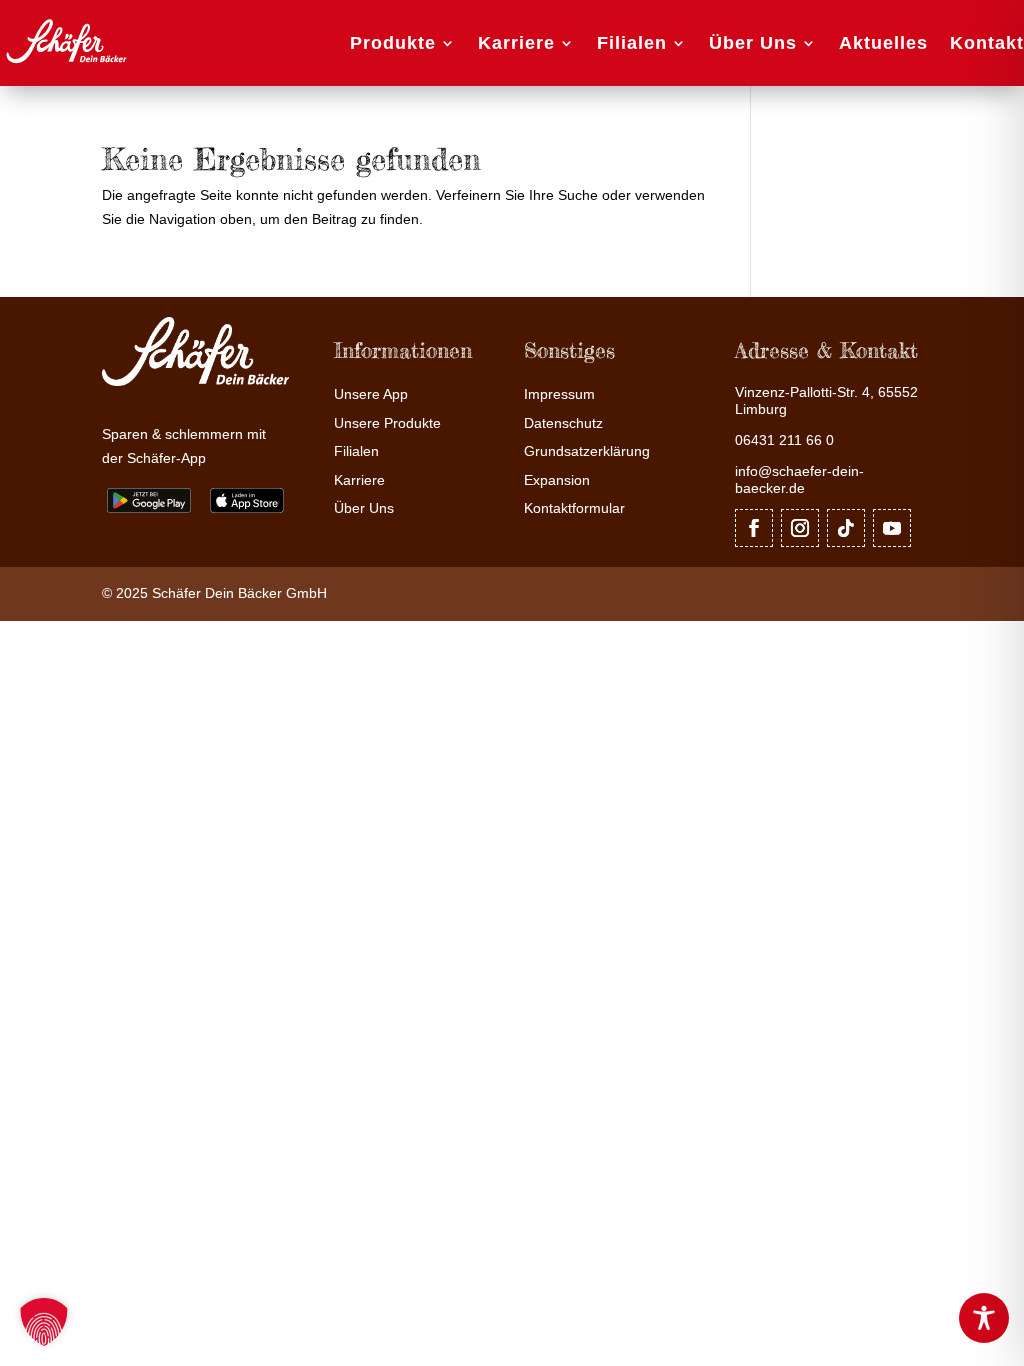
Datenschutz (563, 423)
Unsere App (371, 394)
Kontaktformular (574, 508)
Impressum (559, 394)
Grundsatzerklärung (587, 451)
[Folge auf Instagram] (800, 528)
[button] (44, 1322)
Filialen (632, 43)
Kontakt (987, 43)
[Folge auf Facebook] (754, 528)
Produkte (393, 43)
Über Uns (753, 43)
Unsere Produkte (387, 423)
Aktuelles (883, 43)
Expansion (557, 480)
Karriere (516, 43)
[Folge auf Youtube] (892, 528)
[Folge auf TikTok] (846, 528)
